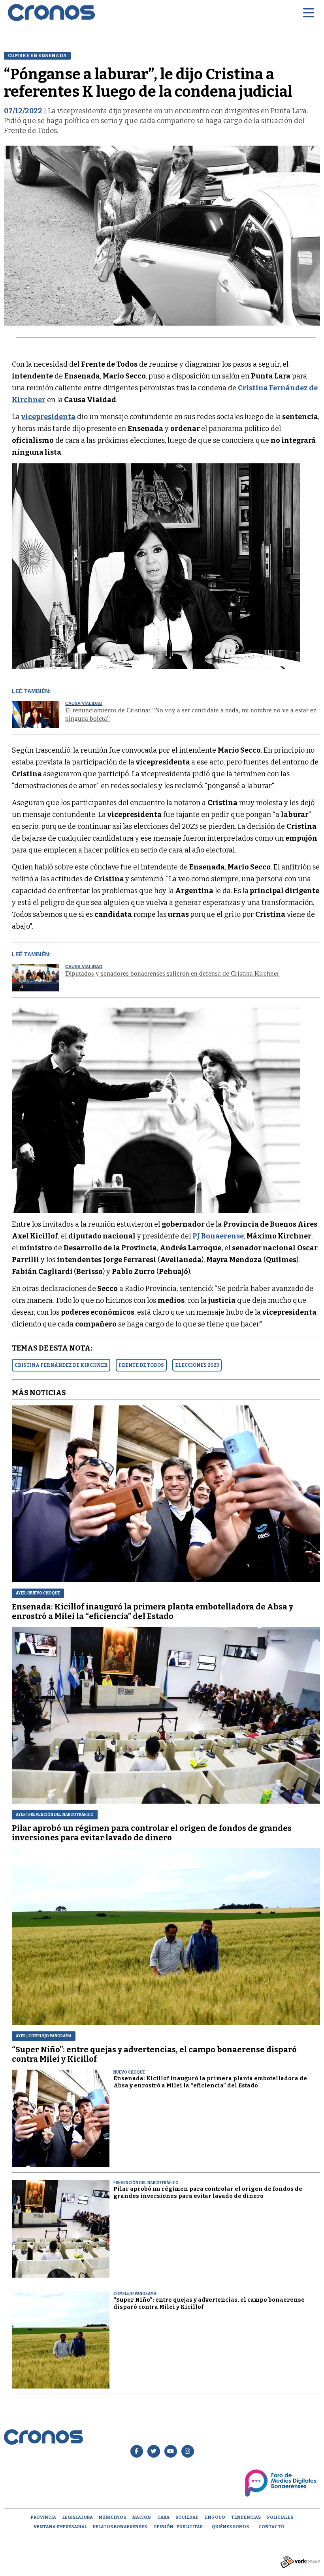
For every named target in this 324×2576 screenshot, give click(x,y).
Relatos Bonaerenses (120, 2527)
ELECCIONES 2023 (197, 1365)
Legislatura (78, 2517)
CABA (163, 2517)
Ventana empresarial (60, 2527)
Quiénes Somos (230, 2527)
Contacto (271, 2527)
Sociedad (187, 2517)
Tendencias (246, 2517)
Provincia (43, 2517)
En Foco (215, 2517)
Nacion (142, 2517)
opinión (163, 2527)
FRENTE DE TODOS (141, 1365)
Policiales (280, 2517)
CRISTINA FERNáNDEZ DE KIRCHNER (61, 1365)
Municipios (112, 2517)
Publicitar (190, 2527)
